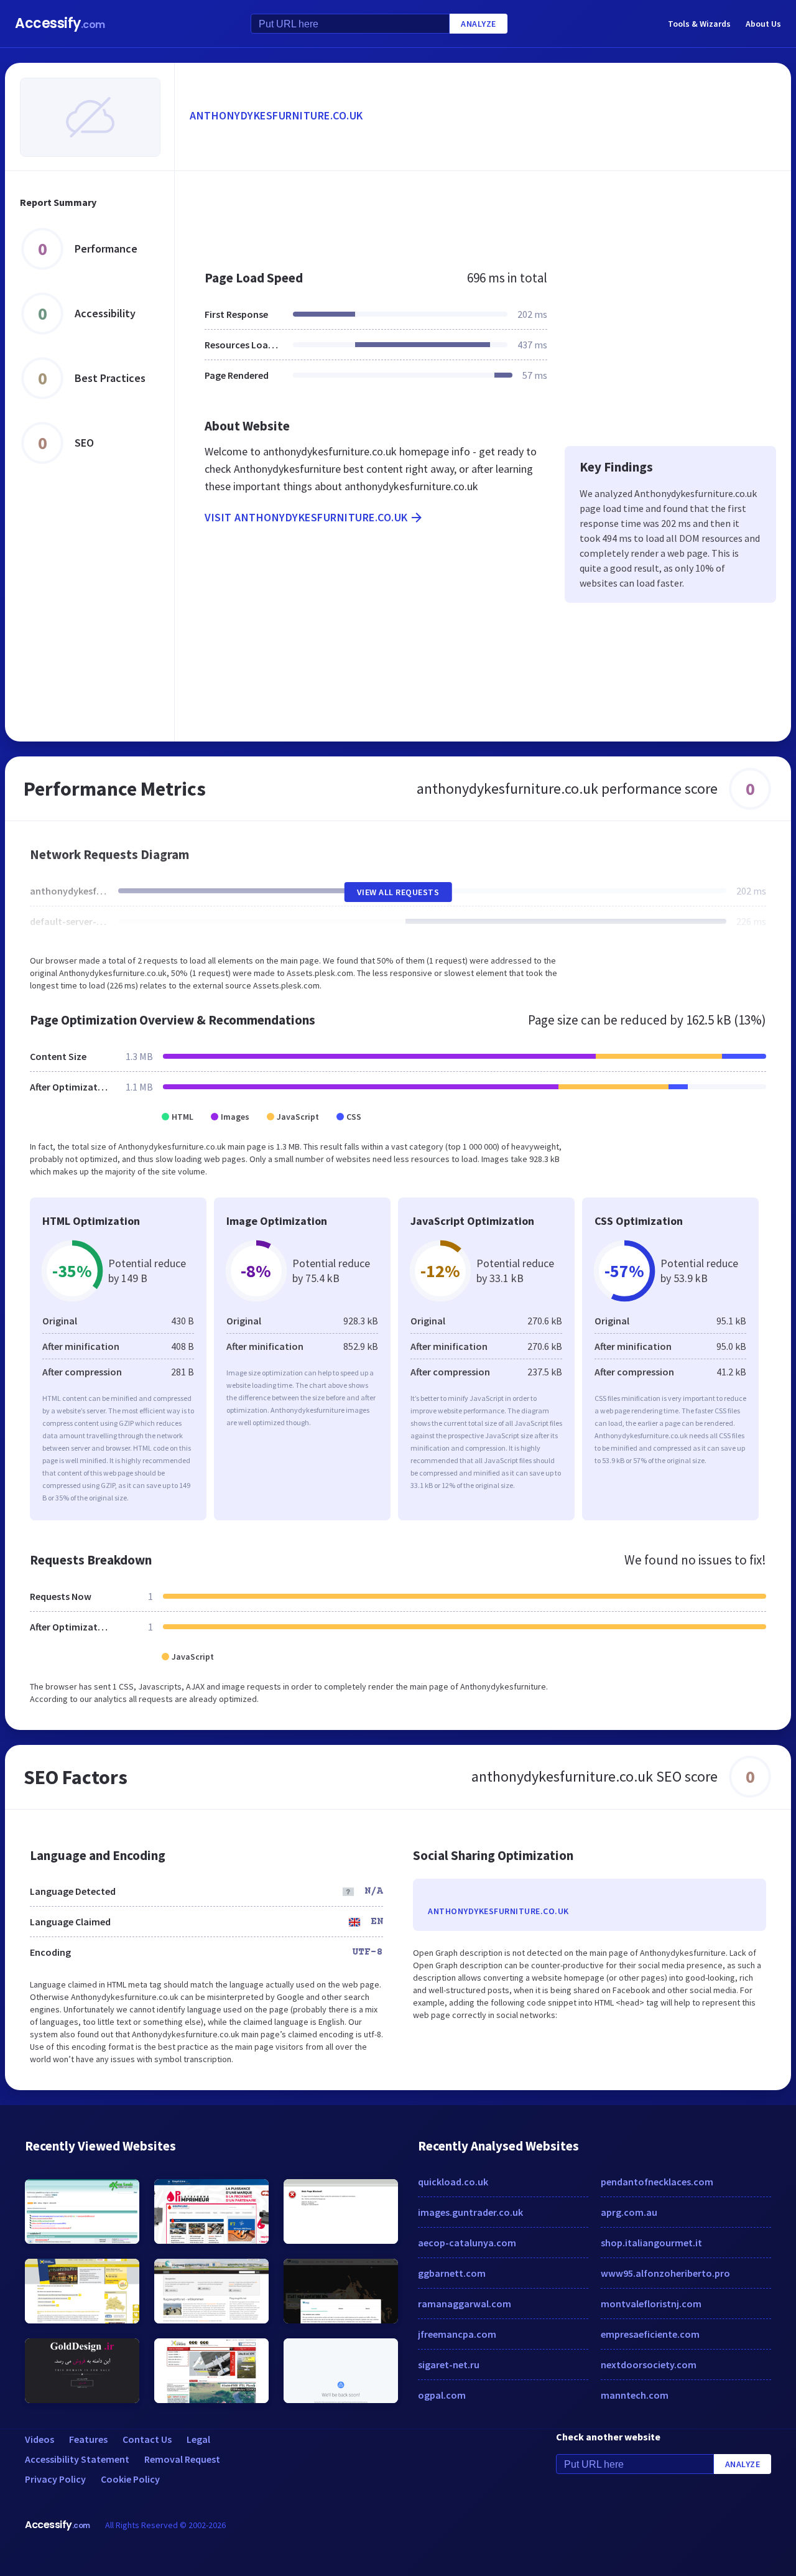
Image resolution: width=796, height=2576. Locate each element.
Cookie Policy (130, 2479)
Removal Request (182, 2459)
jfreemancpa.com (457, 2334)
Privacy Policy (55, 2479)
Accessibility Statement (77, 2459)
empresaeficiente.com (650, 2334)
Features (88, 2439)
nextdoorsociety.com (649, 2364)
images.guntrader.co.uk (470, 2212)
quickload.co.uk (453, 2182)
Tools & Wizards (699, 24)
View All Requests (398, 892)
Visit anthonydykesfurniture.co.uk (306, 517)
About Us (763, 24)
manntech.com (635, 2395)
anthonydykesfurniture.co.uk (276, 115)
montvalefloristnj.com (651, 2304)
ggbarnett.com (452, 2273)
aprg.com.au (629, 2212)
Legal (198, 2439)
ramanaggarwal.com (465, 2304)
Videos (39, 2439)
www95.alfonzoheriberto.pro (665, 2273)
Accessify (60, 23)
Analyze (479, 24)
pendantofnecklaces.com (657, 2182)
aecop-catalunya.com (467, 2243)
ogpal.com (442, 2395)
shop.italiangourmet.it (651, 2243)
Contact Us (147, 2439)
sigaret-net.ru (449, 2364)
